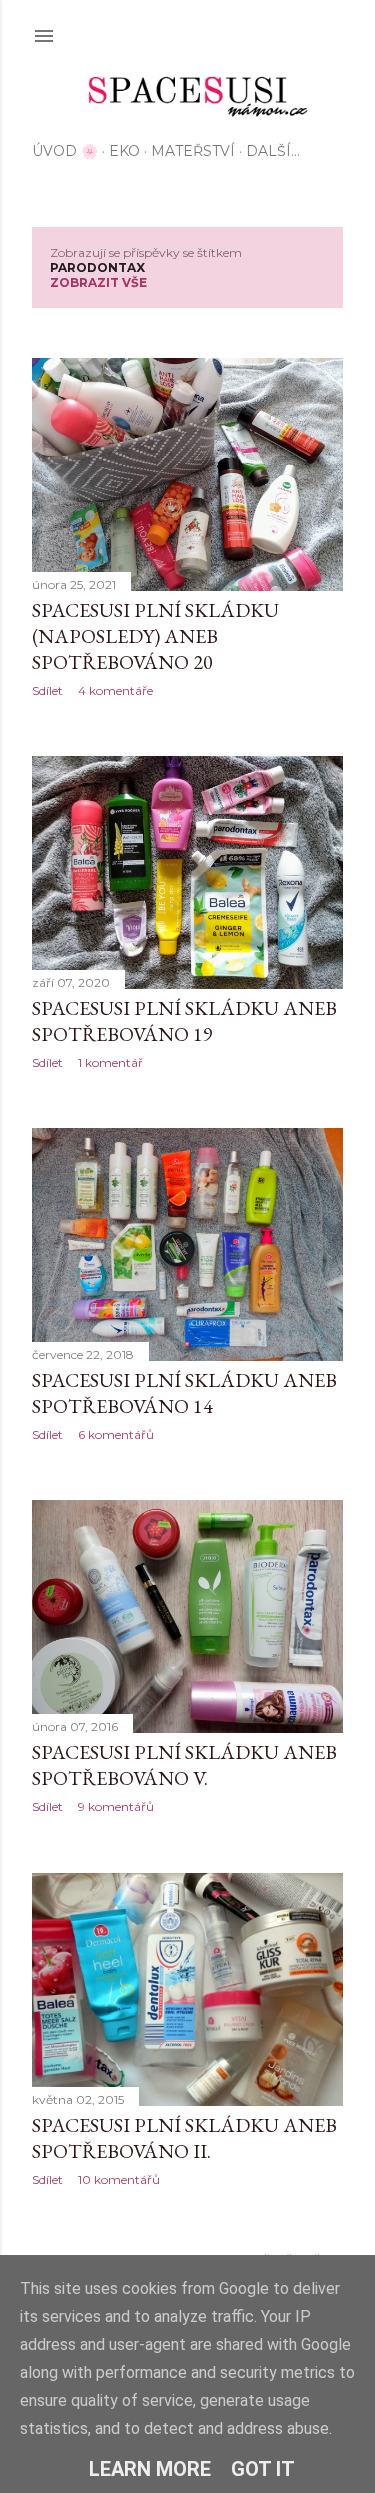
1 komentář (110, 1062)
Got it (263, 2469)
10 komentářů (119, 2179)
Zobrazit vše (98, 282)
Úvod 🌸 (65, 151)
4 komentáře (115, 690)
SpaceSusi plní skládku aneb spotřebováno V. (184, 1765)
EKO (124, 151)
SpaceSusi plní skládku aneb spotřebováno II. (184, 2138)
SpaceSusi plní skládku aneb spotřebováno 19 (184, 1021)
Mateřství (193, 151)
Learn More (150, 2469)
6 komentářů (116, 1434)
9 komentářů (116, 1806)
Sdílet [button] (47, 690)
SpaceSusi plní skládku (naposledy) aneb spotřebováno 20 (155, 636)
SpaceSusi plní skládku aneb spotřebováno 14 (184, 1393)
